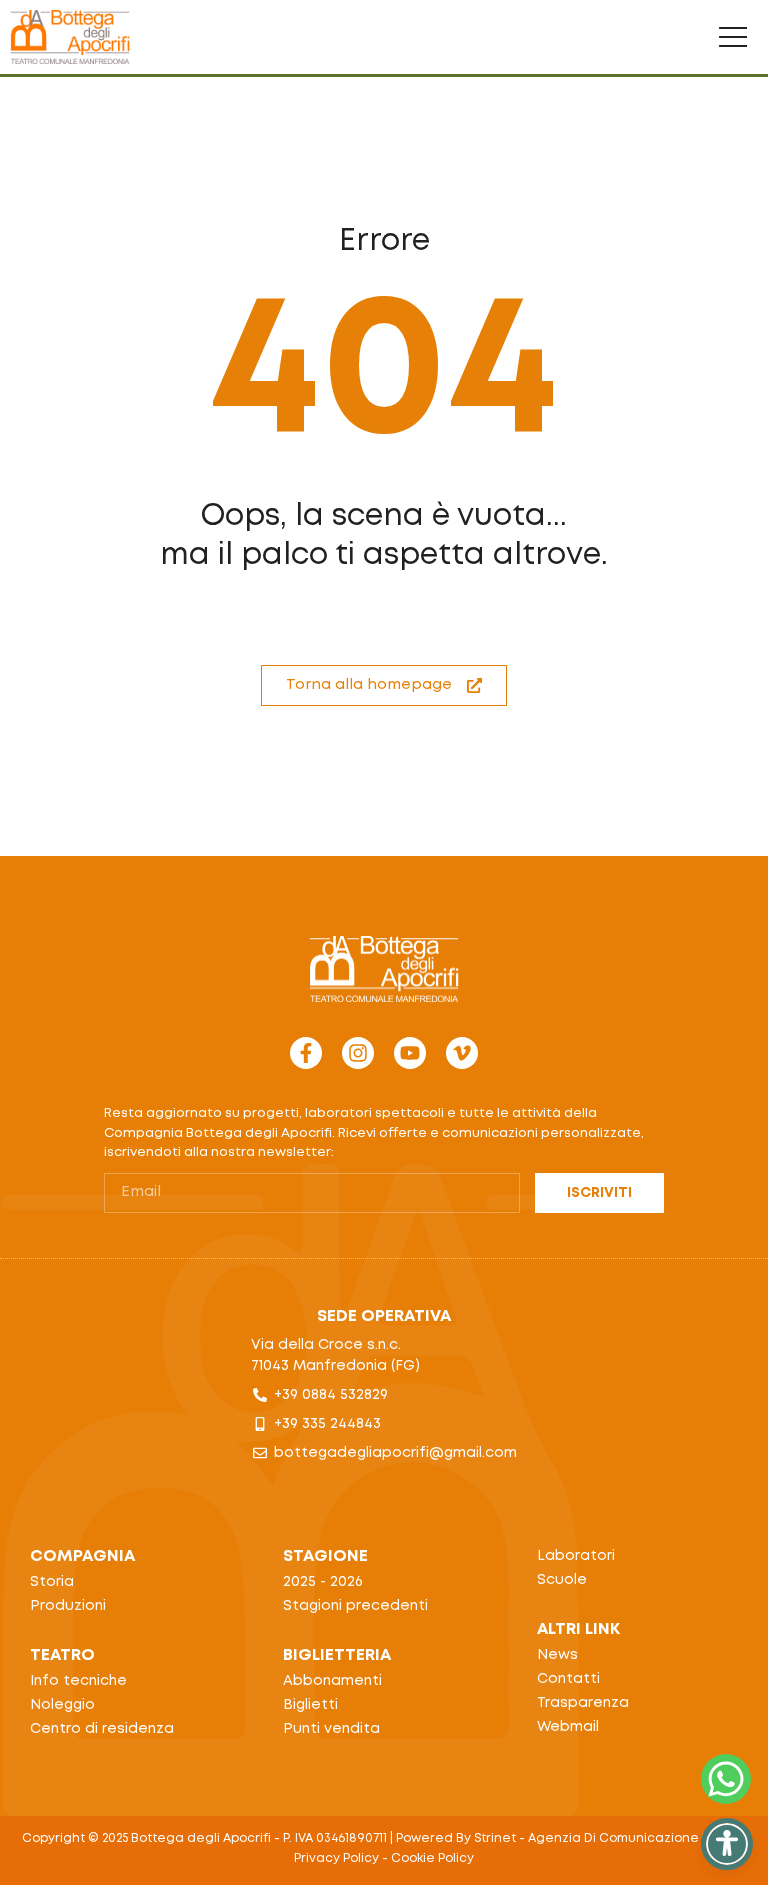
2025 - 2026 (323, 1582)
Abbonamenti (332, 1681)
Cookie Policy (432, 1858)
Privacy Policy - (342, 1858)
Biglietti (310, 1705)
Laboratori (576, 1556)
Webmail (568, 1727)
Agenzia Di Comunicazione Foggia (637, 1838)
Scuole (562, 1580)
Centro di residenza (102, 1729)
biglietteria (337, 1655)
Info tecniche (78, 1681)
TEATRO (62, 1655)
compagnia (82, 1556)
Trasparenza (583, 1703)
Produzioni (68, 1606)
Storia (52, 1582)
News (557, 1655)
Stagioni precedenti (355, 1606)
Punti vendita (331, 1729)
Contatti (568, 1679)
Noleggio (62, 1705)
